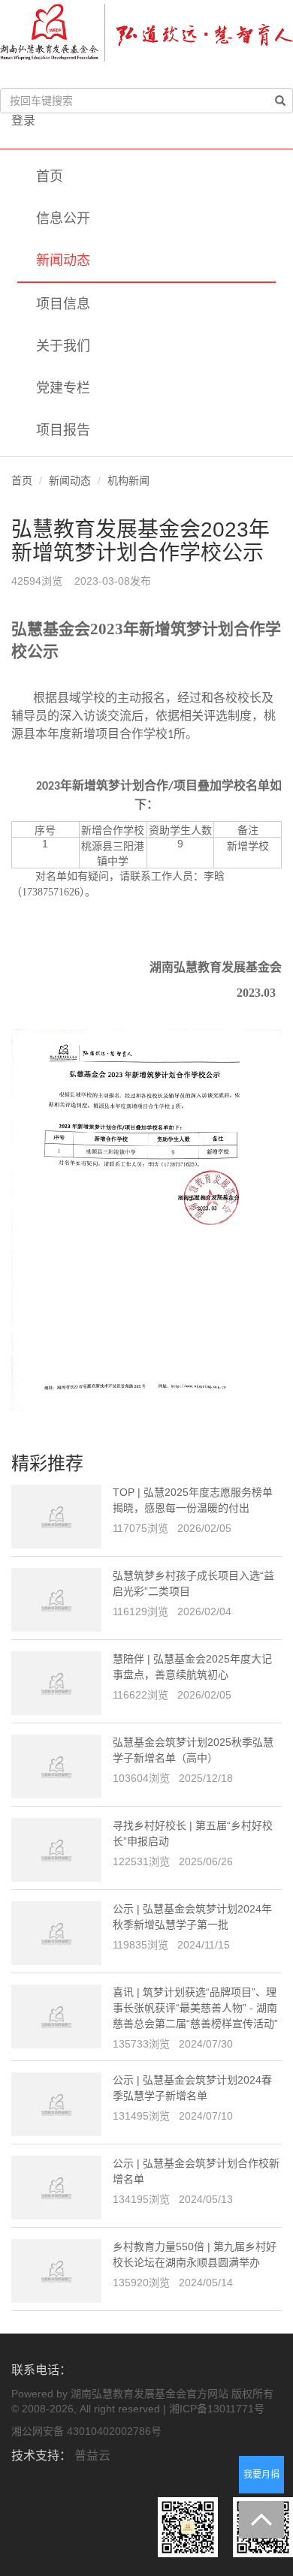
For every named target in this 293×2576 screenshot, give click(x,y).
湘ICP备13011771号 (217, 2409)
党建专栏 (63, 388)
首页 (50, 176)
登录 (23, 120)
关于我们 (63, 346)
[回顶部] (261, 2520)
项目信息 (63, 304)
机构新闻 (128, 480)
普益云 (92, 2456)
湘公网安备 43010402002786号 (86, 2431)
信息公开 (63, 218)
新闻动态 (63, 260)
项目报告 (63, 430)
